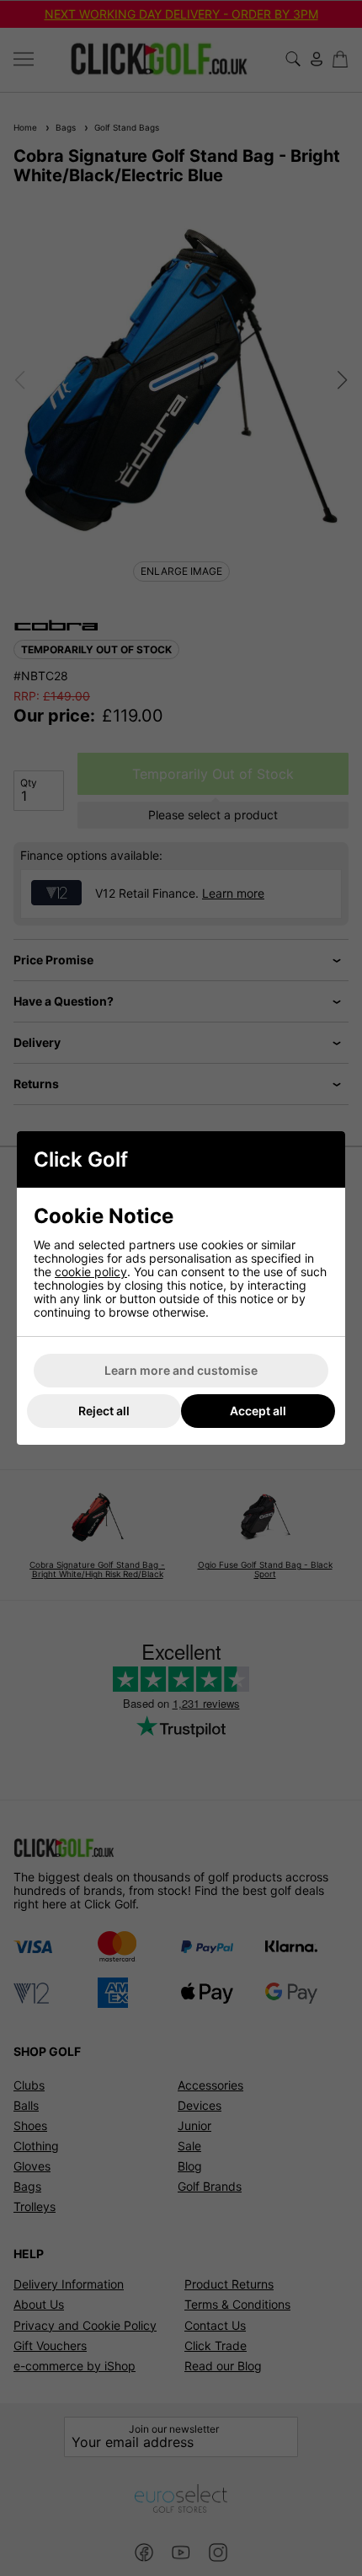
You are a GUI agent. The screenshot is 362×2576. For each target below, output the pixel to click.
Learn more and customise (181, 1370)
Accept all (258, 1411)
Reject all (104, 1411)
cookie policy (91, 1272)
